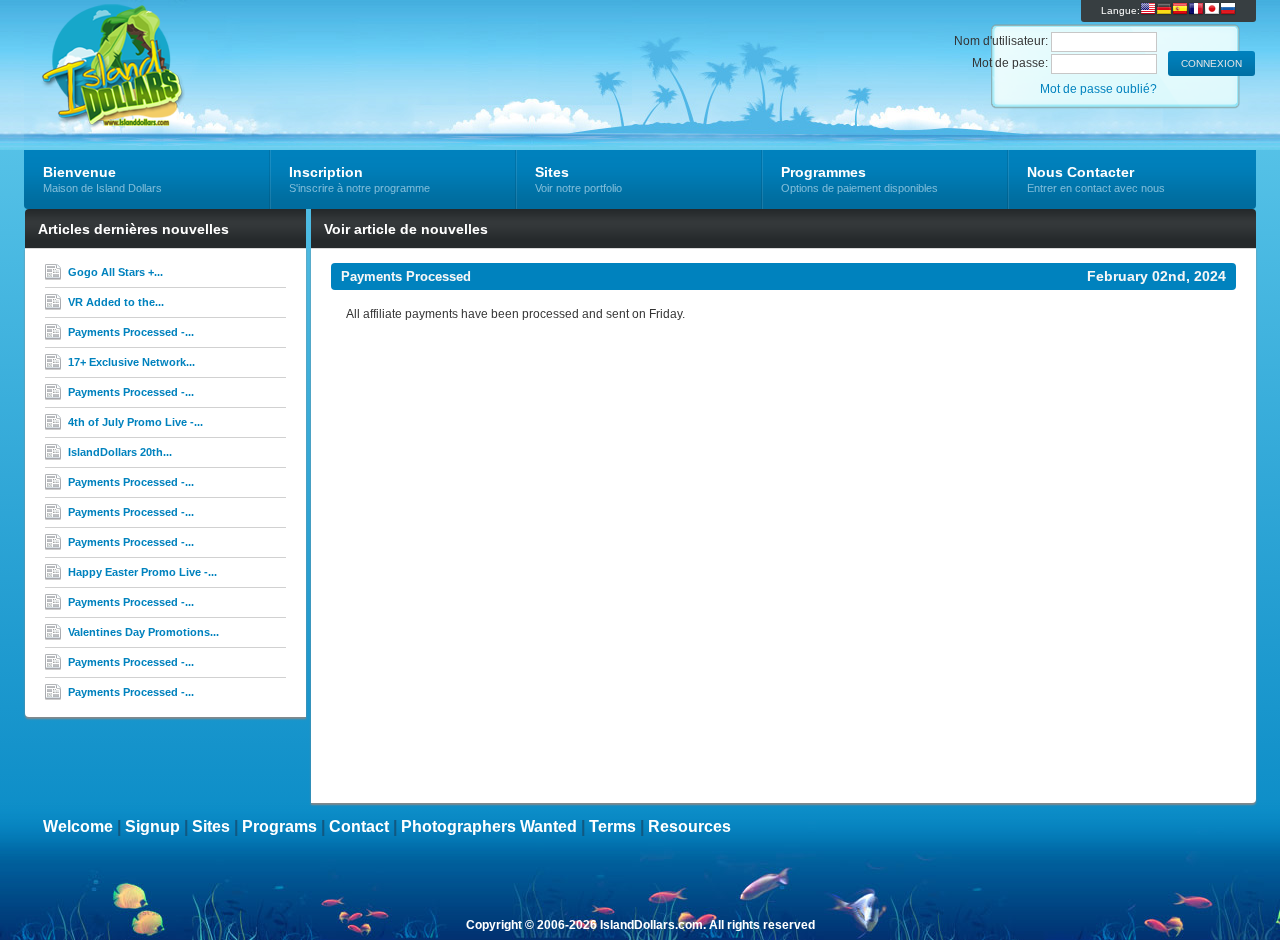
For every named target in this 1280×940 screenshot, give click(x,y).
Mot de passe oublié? (1098, 89)
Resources (689, 826)
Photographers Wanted (489, 826)
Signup (152, 826)
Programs (279, 826)
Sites (211, 826)
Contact (359, 826)
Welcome (78, 826)
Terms (612, 826)
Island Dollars (262, 46)
